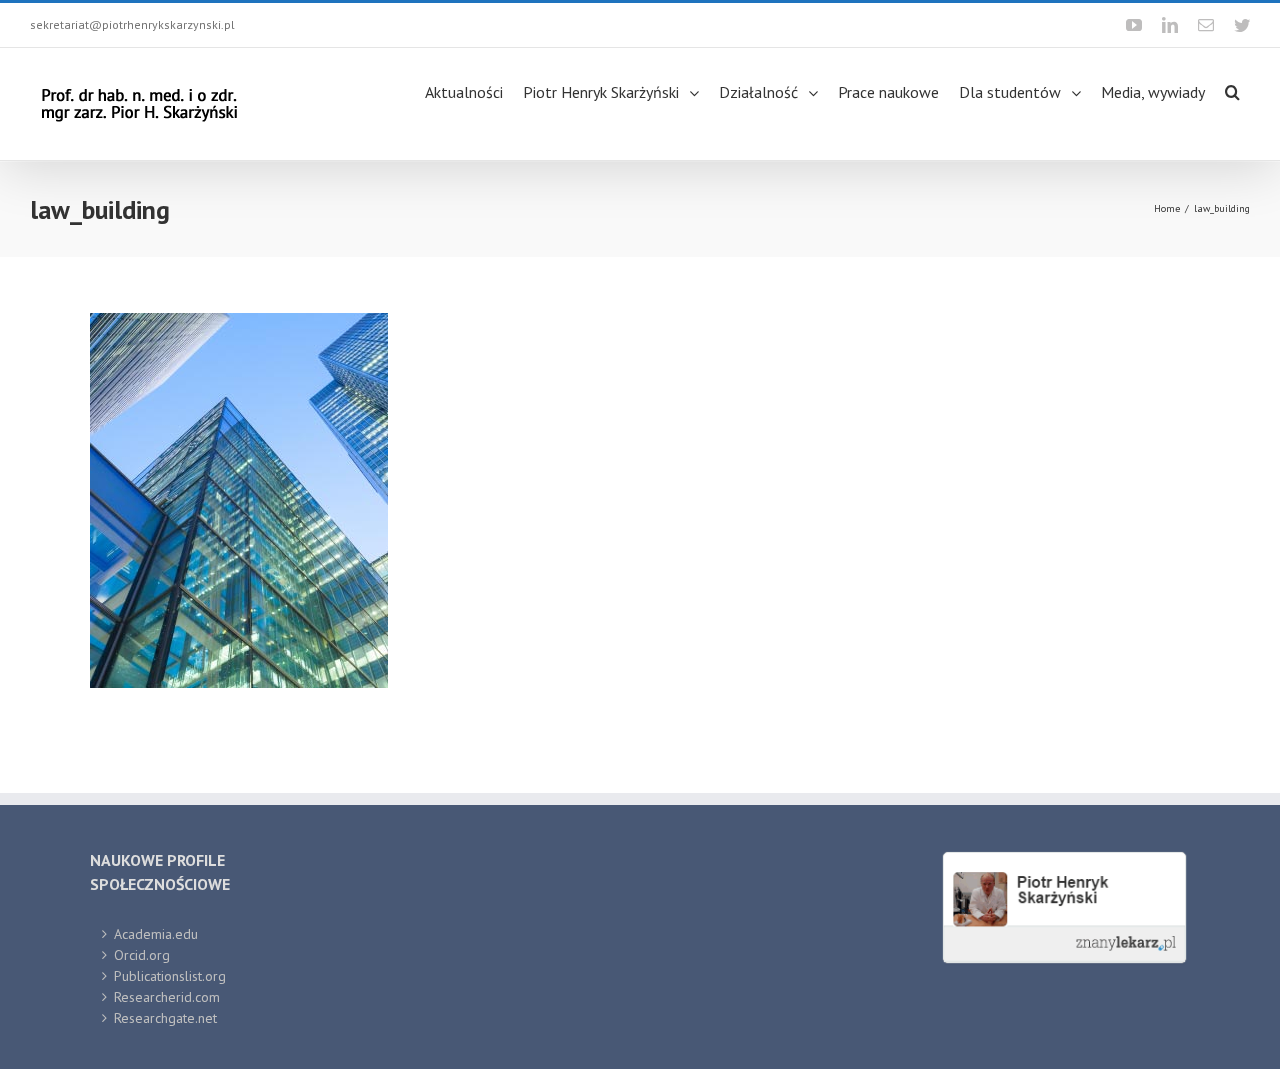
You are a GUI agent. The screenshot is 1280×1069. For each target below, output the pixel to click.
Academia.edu (156, 934)
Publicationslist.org (170, 976)
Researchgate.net (165, 1018)
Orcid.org (142, 955)
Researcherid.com (167, 997)
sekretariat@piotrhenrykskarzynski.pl (132, 24)
